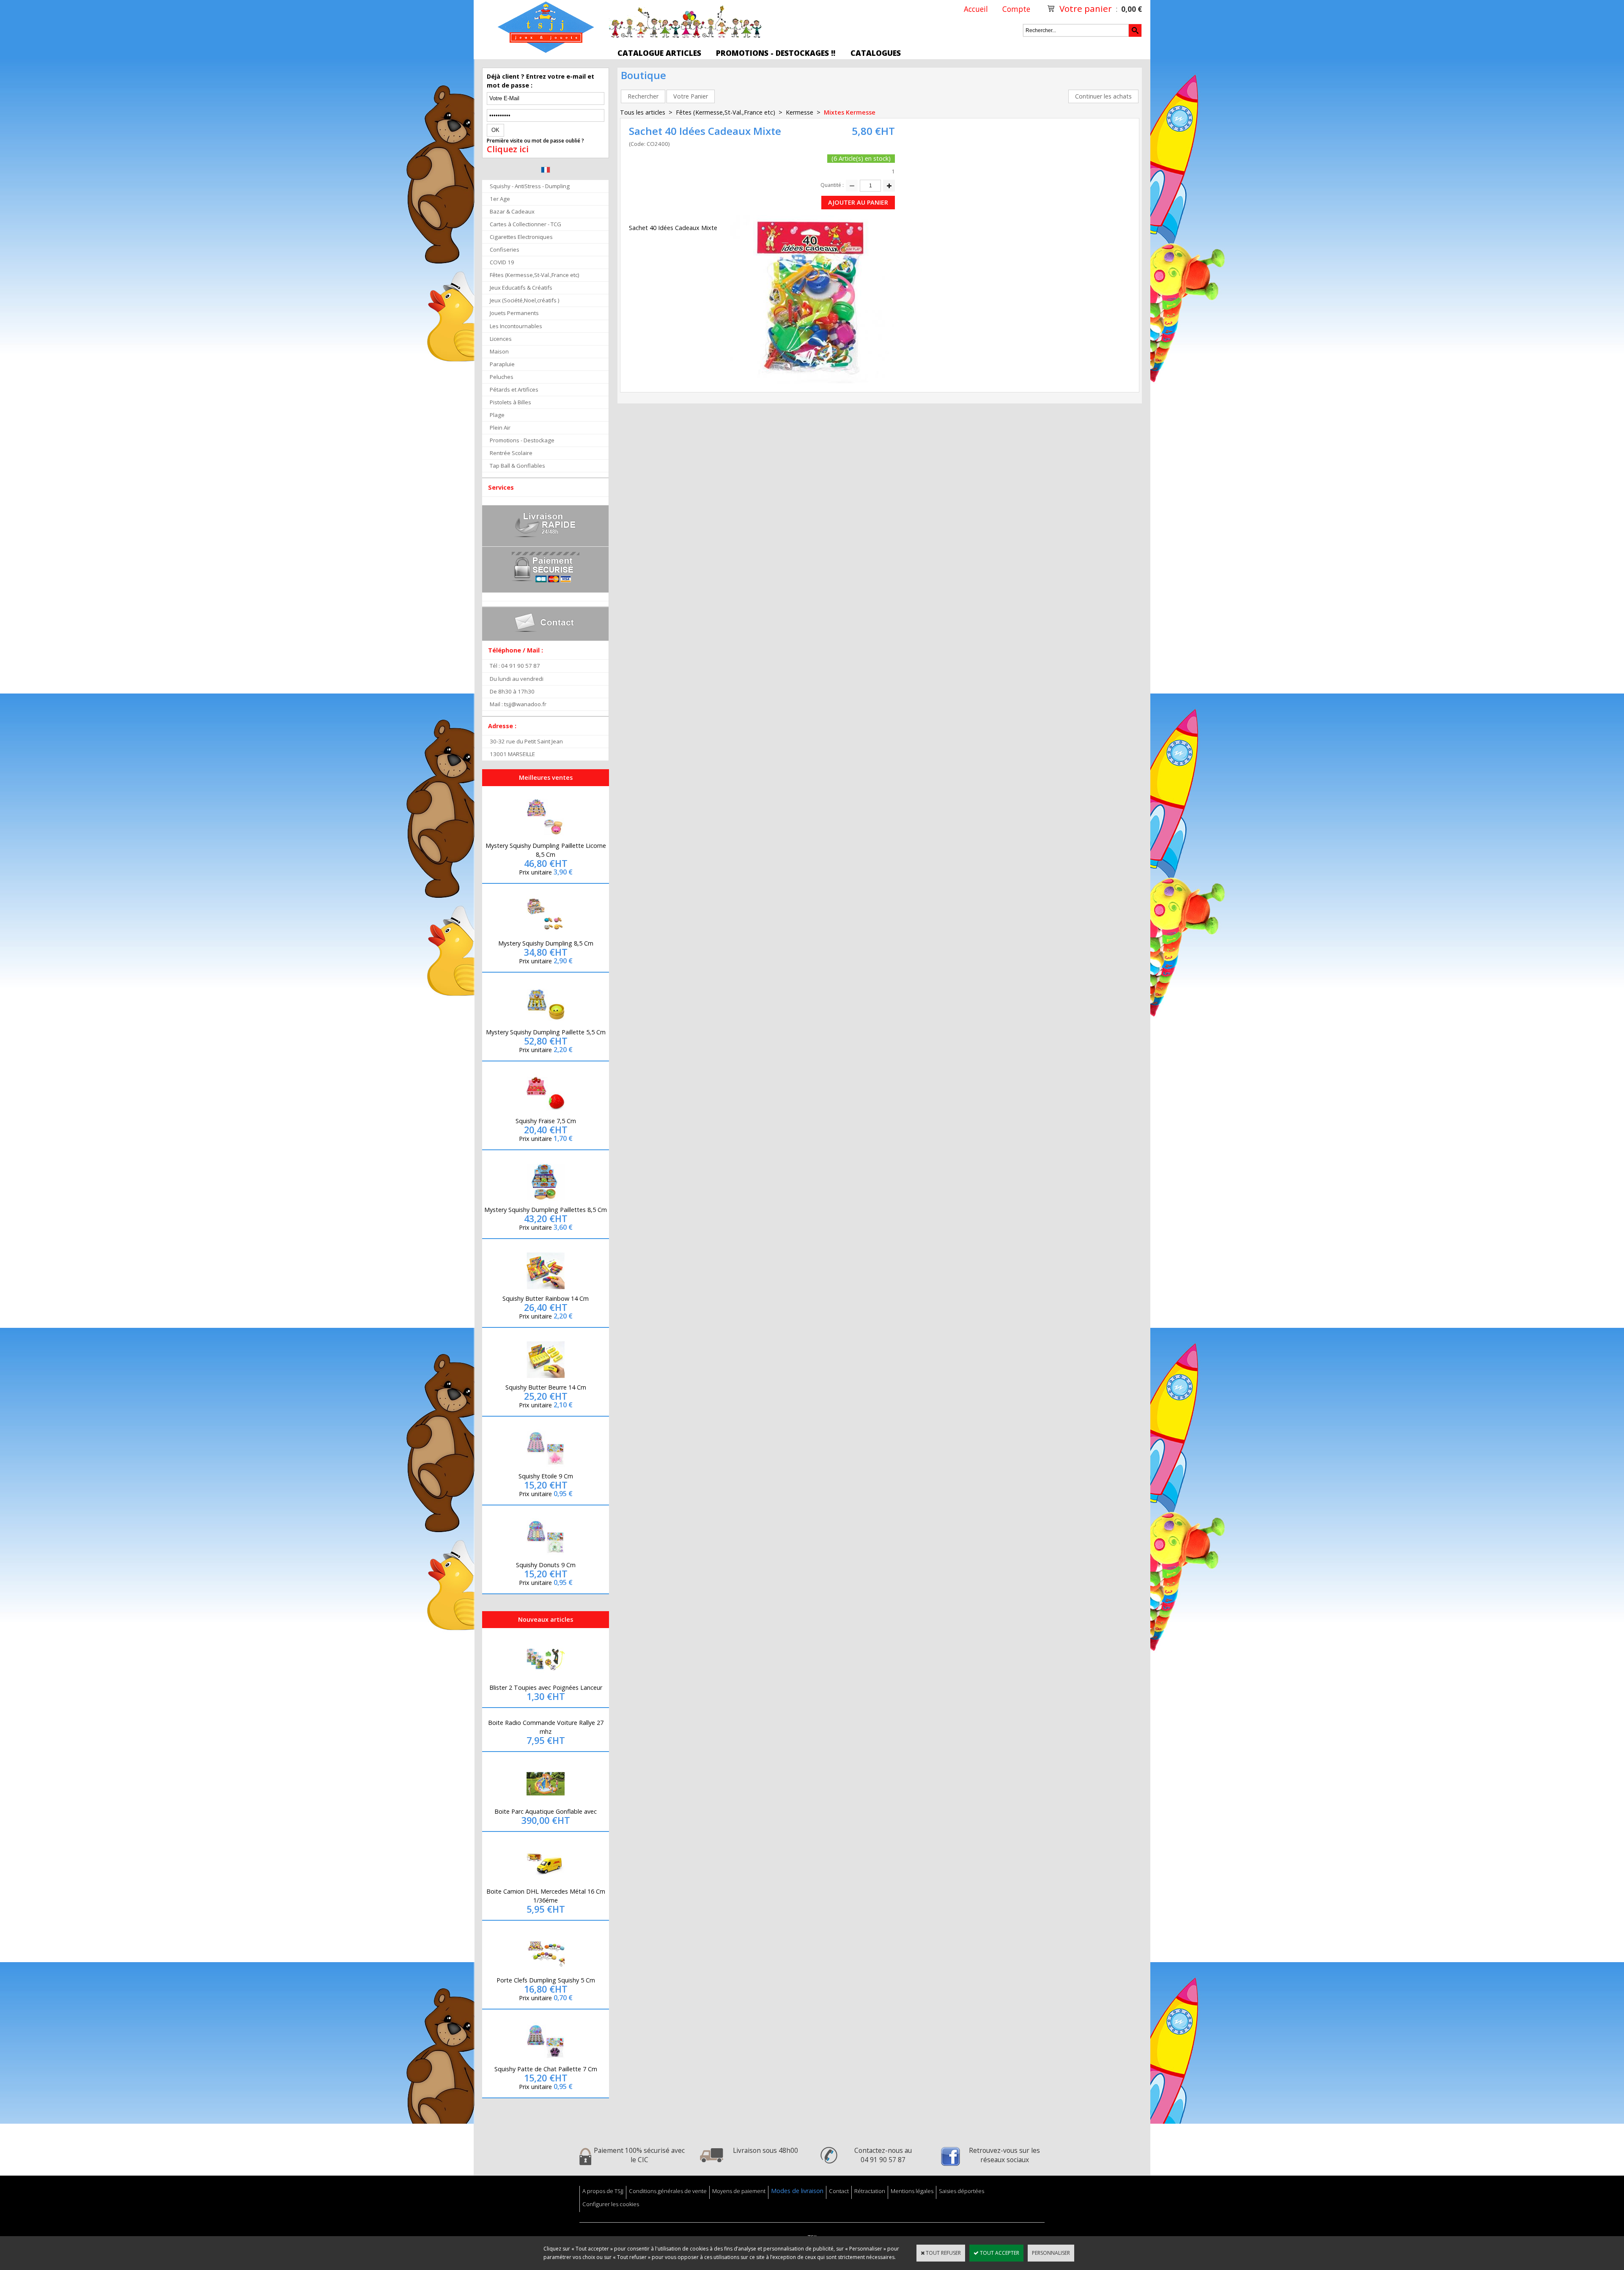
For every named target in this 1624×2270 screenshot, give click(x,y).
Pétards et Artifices (514, 389)
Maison (499, 351)
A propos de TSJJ (603, 2191)
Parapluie (502, 364)
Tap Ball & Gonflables (517, 466)
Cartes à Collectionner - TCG (525, 224)
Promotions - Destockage (522, 440)
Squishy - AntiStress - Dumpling (530, 186)
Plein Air (500, 428)
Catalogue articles (659, 53)
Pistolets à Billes (510, 402)
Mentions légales (912, 2191)
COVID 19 (502, 262)
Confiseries (505, 249)
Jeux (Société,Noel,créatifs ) (525, 300)
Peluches (502, 377)
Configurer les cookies (611, 2204)
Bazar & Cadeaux (512, 211)
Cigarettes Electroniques (521, 237)
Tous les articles (643, 112)
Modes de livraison (797, 2191)
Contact (839, 2191)
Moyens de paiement (739, 2191)
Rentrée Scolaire (511, 453)
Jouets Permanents (514, 313)
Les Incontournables (516, 326)
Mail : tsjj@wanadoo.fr (518, 704)
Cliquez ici (508, 149)
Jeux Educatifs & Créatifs (521, 288)
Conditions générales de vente (668, 2191)
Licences (501, 339)
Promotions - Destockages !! (776, 53)
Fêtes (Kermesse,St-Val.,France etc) (535, 275)
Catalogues (876, 53)
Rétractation (870, 2191)
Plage (497, 415)
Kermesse (800, 112)
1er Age (500, 199)
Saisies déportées (962, 2191)
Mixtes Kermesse (850, 112)
